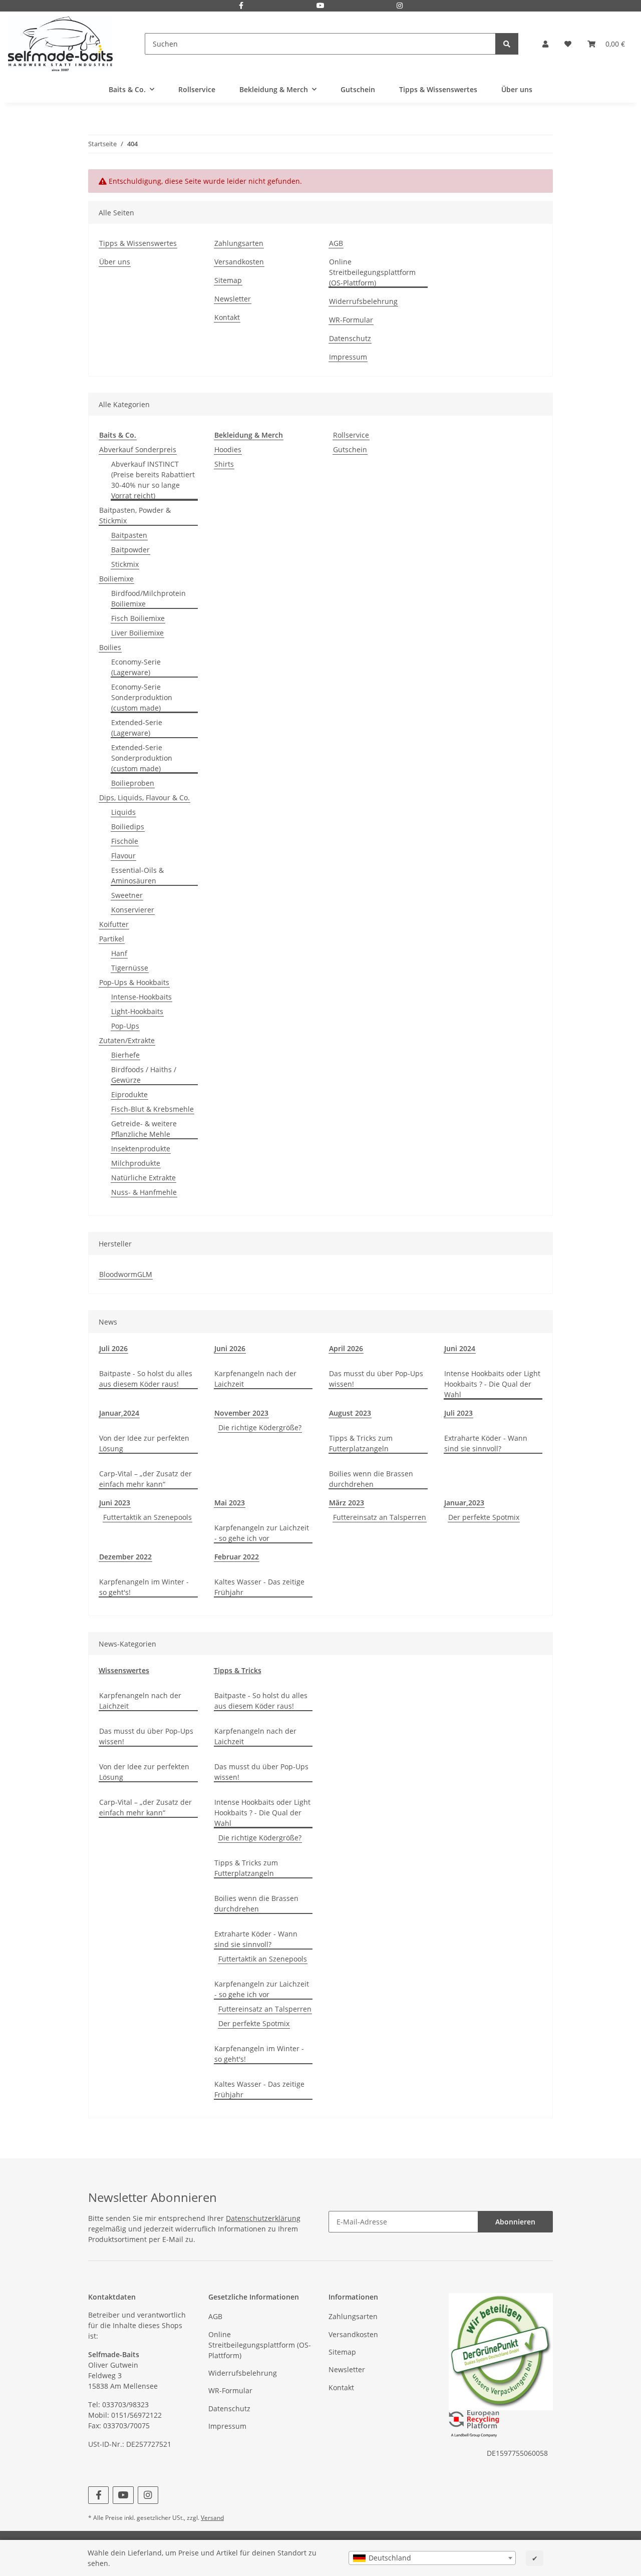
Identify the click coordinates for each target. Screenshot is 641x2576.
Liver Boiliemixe (137, 633)
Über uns (517, 89)
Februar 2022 (237, 1557)
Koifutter (114, 924)
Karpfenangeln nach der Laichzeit (255, 1379)
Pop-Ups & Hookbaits (134, 982)
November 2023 (241, 1413)
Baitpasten (129, 535)
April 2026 (346, 1348)
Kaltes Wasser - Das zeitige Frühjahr (259, 1587)
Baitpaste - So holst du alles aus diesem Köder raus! (146, 1379)
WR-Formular (351, 320)
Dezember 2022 (125, 1557)
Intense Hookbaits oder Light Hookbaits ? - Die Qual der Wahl (492, 1384)
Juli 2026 (113, 1348)
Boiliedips (128, 827)
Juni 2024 (460, 1348)
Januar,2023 (464, 1503)
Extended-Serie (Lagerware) (137, 728)
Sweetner (127, 895)
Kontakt (227, 317)
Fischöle (125, 841)
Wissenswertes (124, 1670)
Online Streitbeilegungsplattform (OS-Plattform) (372, 272)
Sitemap (228, 280)
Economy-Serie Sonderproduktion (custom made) (142, 697)
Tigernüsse (130, 968)
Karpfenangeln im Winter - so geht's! (144, 1587)
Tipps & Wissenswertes (438, 89)
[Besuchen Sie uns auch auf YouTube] (320, 6)
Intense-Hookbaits (141, 997)
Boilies (110, 647)
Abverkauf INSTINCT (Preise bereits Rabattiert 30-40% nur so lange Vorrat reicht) (153, 480)
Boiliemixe (116, 579)
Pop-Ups (125, 1026)
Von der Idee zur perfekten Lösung (144, 1443)
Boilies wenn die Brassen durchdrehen (371, 1479)
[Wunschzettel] (568, 44)
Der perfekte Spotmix (484, 1517)
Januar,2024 (119, 1413)
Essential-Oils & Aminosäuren (137, 875)
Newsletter (233, 299)
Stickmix (125, 564)
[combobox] (432, 2558)
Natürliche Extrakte (143, 1178)
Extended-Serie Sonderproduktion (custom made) (142, 758)
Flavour (123, 856)
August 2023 (350, 1413)
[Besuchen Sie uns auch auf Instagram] (400, 6)
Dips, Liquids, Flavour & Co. (144, 797)
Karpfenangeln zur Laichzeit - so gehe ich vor (262, 1533)
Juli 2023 (458, 1413)
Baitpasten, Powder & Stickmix (135, 515)
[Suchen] (507, 44)
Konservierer (133, 910)
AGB (336, 243)
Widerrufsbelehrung (363, 301)
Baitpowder (130, 550)
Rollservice (351, 435)
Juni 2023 (115, 1503)
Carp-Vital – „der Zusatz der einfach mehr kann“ (145, 1479)
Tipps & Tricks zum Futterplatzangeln (361, 1443)
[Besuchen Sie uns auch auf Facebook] (241, 6)
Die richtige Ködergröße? (260, 1427)
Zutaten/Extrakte (127, 1040)
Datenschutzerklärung (263, 2218)
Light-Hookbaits (137, 1011)
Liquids (123, 812)
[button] (545, 44)
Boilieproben (133, 783)
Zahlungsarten (239, 243)
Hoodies (228, 449)
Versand (212, 2518)
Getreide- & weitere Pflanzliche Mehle (144, 1129)
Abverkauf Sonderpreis (138, 449)
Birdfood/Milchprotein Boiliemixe (148, 598)
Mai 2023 (230, 1503)
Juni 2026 (230, 1348)
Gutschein (350, 449)
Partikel (112, 939)
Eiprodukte (129, 1094)
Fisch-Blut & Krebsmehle (152, 1109)
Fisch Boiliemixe (138, 618)
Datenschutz (350, 338)
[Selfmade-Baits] (60, 44)
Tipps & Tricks (238, 1670)
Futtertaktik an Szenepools (147, 1517)
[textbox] (432, 2558)
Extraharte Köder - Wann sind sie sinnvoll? (486, 1443)
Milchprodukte (136, 1163)
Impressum (348, 357)
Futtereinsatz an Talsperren (380, 1517)
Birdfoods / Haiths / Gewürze (144, 1075)
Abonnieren (515, 2222)
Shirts (224, 464)
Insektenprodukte (141, 1149)
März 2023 (347, 1503)
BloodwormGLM (126, 1274)
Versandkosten (239, 262)
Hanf (119, 953)
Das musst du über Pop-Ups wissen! (376, 1379)
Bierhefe (125, 1055)
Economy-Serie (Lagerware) (136, 667)
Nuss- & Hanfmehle (144, 1192)
